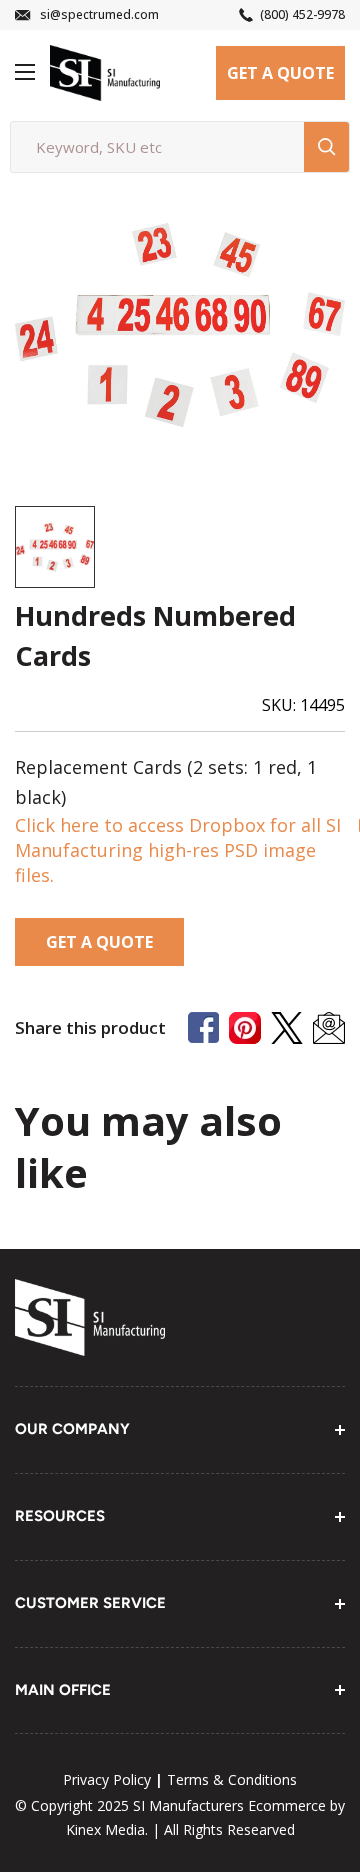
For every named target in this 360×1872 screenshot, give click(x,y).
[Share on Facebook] (203, 1027)
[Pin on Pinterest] (245, 1028)
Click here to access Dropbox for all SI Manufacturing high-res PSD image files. (178, 850)
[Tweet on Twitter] (287, 1028)
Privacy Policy (107, 1779)
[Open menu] (25, 72)
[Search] (326, 147)
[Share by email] (329, 1028)
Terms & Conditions (232, 1779)
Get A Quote (280, 73)
